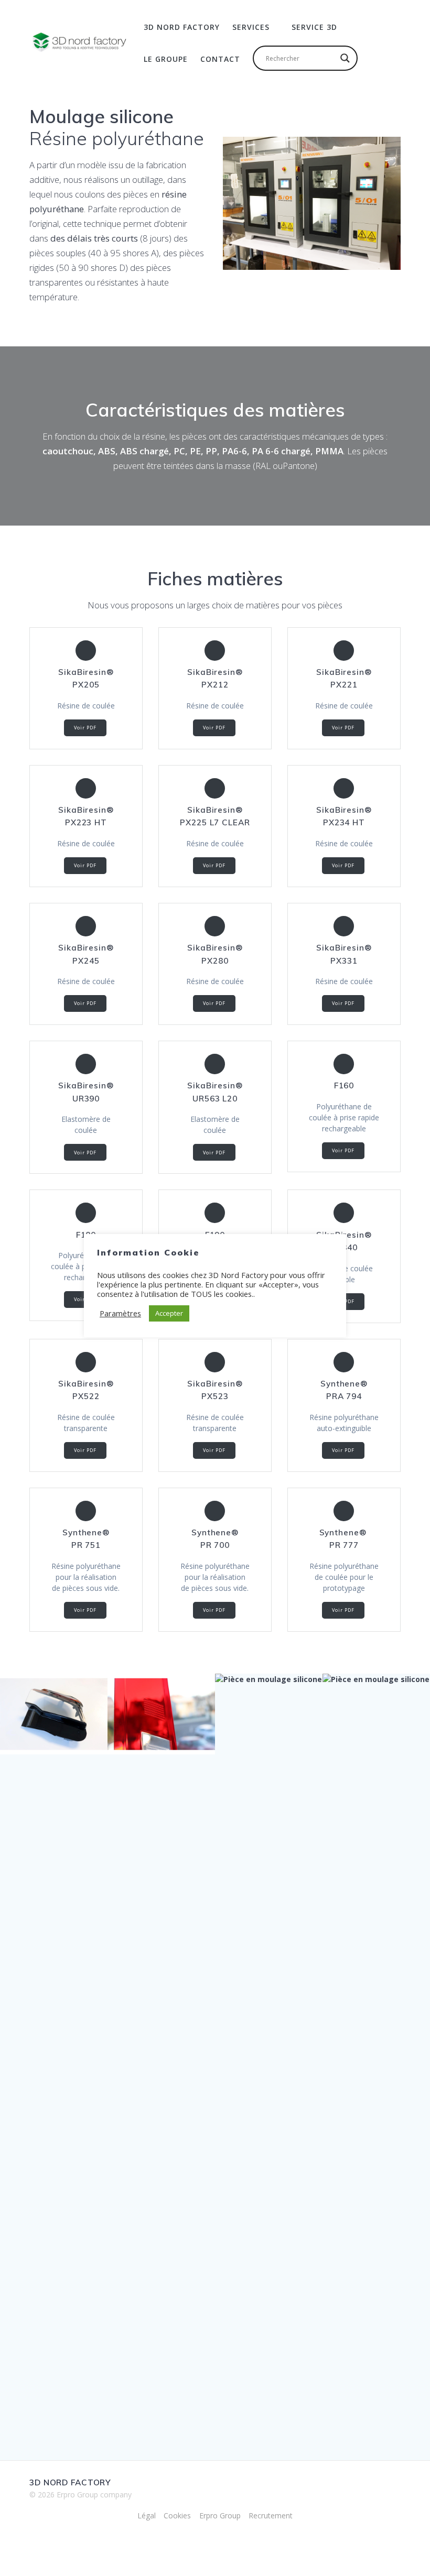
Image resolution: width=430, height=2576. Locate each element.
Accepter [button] (169, 1313)
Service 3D (314, 27)
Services (251, 27)
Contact (220, 59)
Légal (147, 2515)
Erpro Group (220, 2515)
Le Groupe (166, 59)
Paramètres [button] (120, 1313)
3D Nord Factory (182, 27)
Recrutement (271, 2515)
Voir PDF (85, 728)
